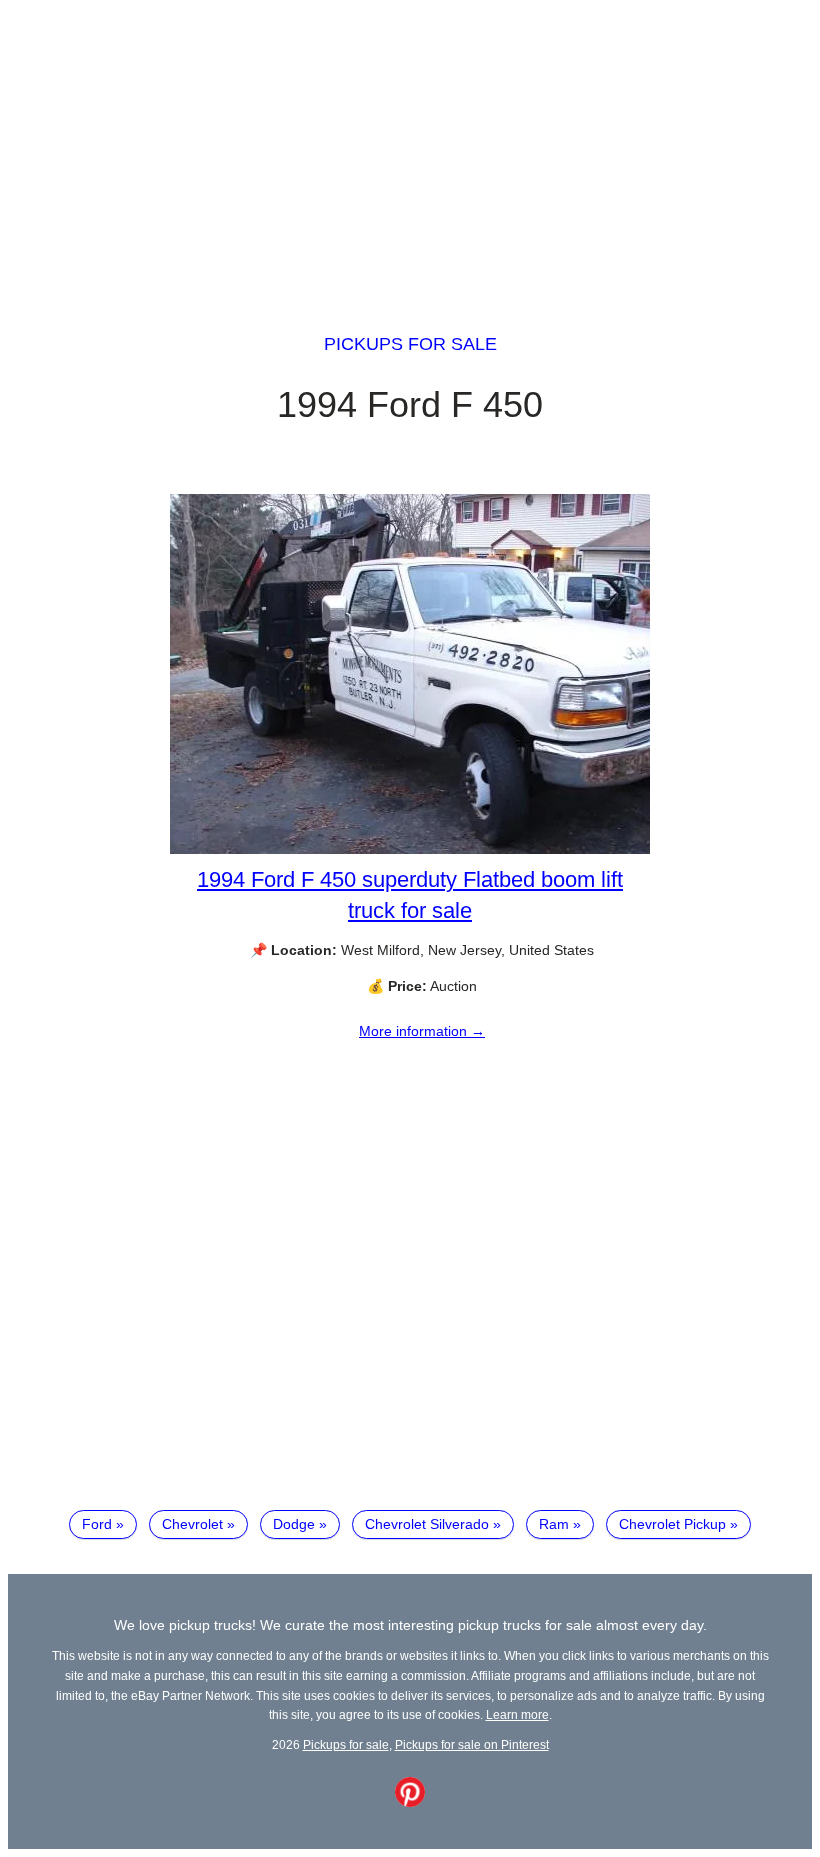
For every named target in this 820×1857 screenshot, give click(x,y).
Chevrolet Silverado (427, 1524)
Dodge (294, 1524)
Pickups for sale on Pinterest (472, 1744)
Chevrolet (192, 1524)
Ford (97, 1524)
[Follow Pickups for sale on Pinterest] (410, 1802)
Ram (554, 1524)
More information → (422, 1031)
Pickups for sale (410, 344)
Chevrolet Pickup (672, 1524)
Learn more (517, 1714)
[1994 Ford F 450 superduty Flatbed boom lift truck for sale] (410, 849)
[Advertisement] (410, 148)
